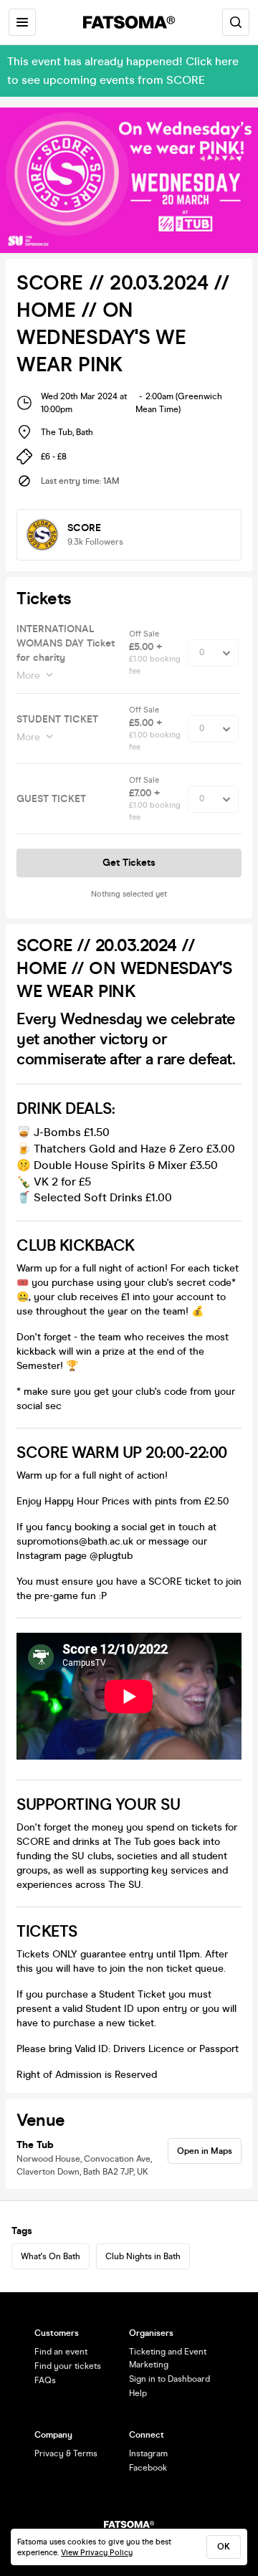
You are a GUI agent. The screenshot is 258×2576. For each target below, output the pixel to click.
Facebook (148, 2468)
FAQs (45, 2380)
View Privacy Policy (97, 2553)
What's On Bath (51, 2256)
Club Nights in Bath (143, 2256)
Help (138, 2393)
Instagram (148, 2453)
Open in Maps (205, 2151)
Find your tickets (68, 2366)
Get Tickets (129, 863)
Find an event (61, 2352)
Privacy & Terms (66, 2453)
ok (224, 2547)
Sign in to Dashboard (169, 2379)
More (28, 676)
